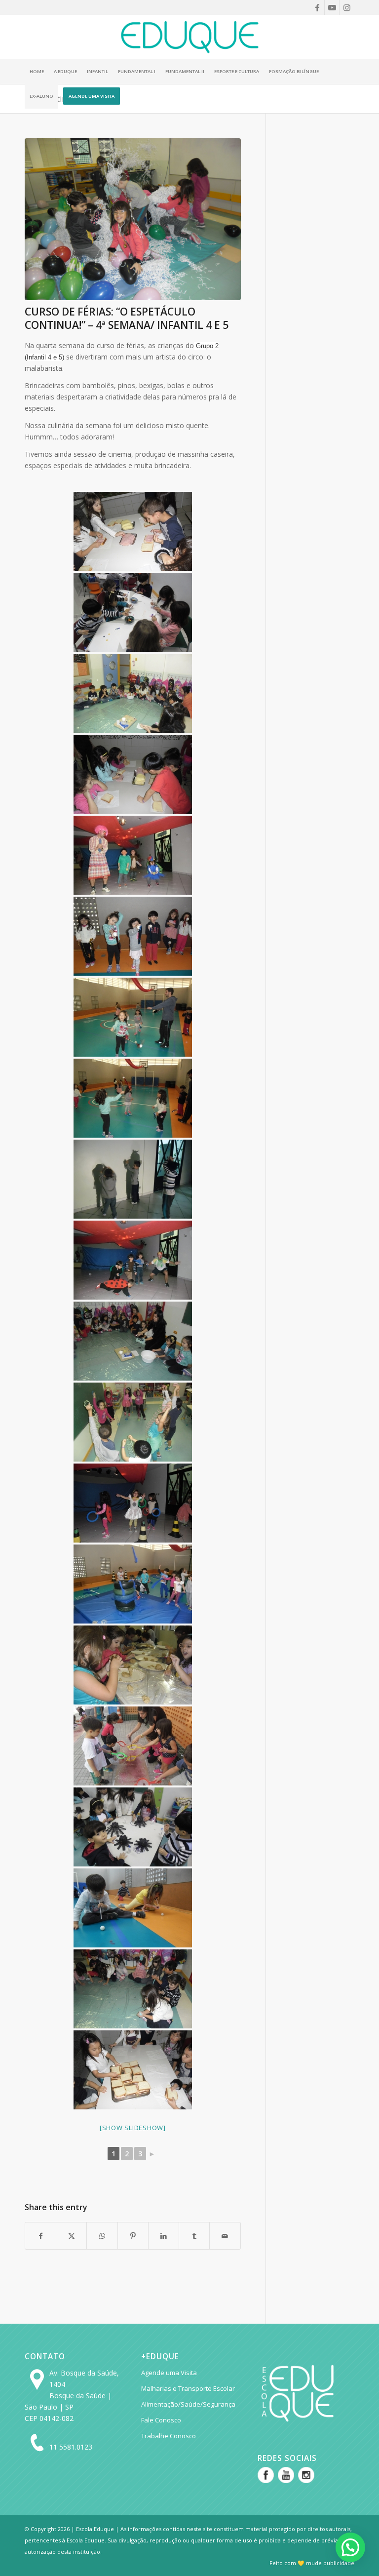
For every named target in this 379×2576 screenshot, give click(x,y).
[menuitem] (37, 72)
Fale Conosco (161, 2420)
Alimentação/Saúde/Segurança (188, 2404)
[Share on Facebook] (40, 2236)
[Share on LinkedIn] (164, 2236)
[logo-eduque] (189, 37)
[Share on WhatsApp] (102, 2236)
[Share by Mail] (225, 2236)
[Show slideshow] (133, 2128)
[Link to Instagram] (347, 7)
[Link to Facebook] (317, 7)
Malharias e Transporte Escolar (188, 2388)
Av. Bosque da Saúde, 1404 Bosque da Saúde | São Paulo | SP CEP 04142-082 (72, 2396)
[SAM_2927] (133, 219)
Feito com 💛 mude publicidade (312, 2563)
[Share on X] (71, 2236)
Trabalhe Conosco (169, 2436)
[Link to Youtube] (332, 7)
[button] (350, 2547)
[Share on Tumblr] (194, 2236)
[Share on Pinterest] (133, 2236)
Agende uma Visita (169, 2373)
